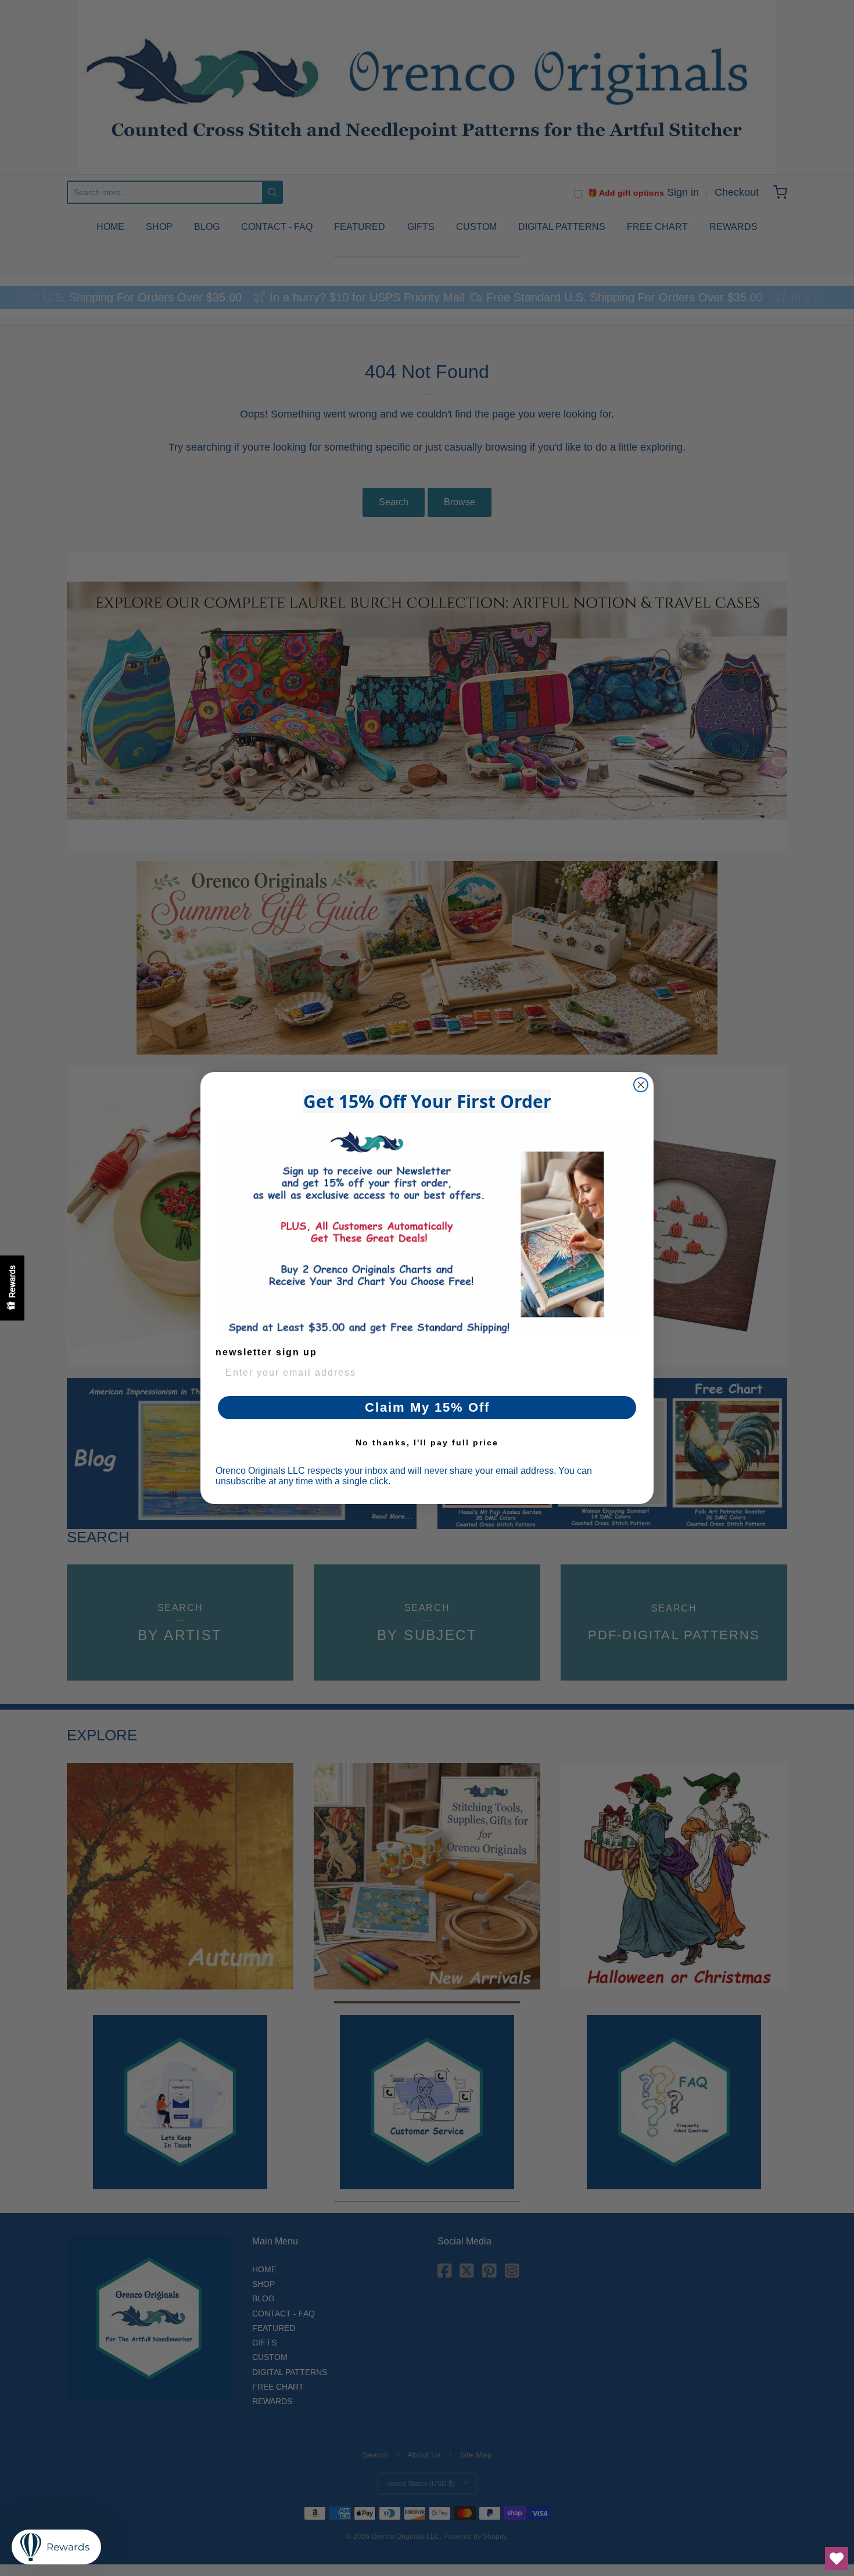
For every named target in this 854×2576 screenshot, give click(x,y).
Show (12, 1288)
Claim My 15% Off (427, 1407)
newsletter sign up (266, 1352)
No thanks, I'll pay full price (427, 1442)
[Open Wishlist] (837, 2559)
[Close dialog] (641, 1085)
